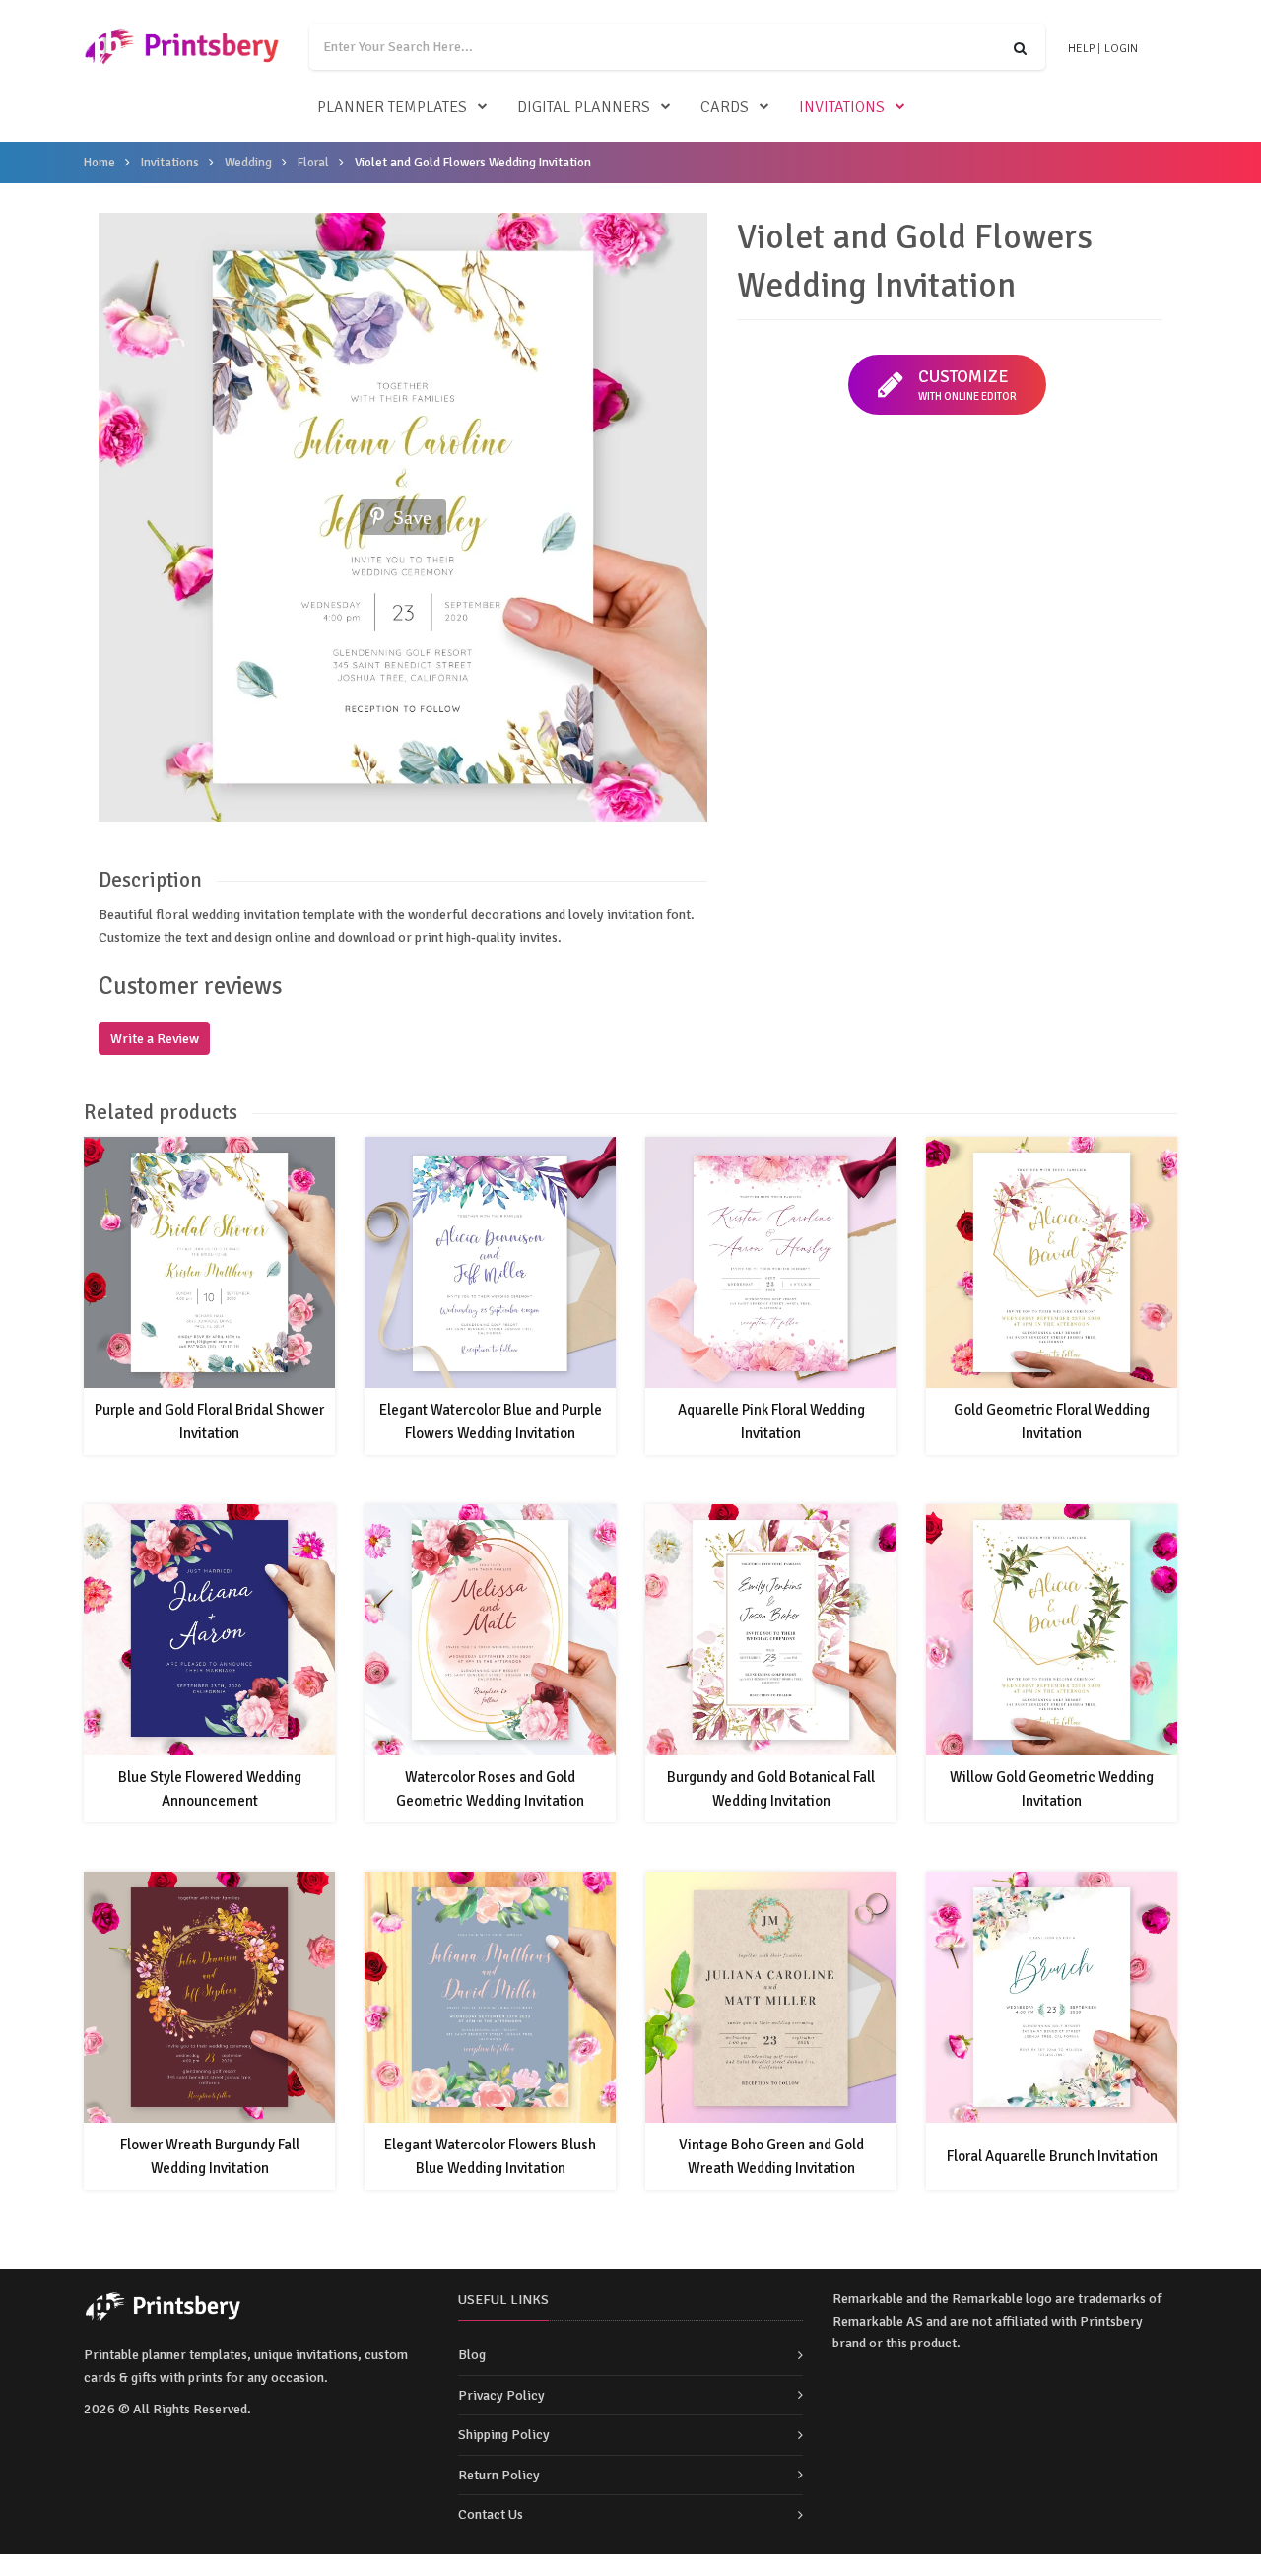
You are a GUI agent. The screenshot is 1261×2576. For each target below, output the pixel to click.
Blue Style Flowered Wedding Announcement (210, 1789)
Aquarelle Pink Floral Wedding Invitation (771, 1421)
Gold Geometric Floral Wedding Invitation (1052, 1421)
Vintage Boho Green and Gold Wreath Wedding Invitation (771, 2156)
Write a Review (155, 1039)
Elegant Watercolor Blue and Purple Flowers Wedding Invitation (491, 1421)
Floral (313, 163)
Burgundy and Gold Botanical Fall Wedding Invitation (771, 1789)
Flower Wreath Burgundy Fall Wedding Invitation (210, 2156)
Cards (725, 107)
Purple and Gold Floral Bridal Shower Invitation (209, 1421)
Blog (472, 2355)
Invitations (842, 107)
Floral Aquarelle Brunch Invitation (1052, 2156)
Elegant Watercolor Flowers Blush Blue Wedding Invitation (490, 2156)
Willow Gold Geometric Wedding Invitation (1052, 1789)
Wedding (248, 163)
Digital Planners (584, 107)
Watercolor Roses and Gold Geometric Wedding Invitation (490, 1789)
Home (100, 163)
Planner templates (392, 107)
